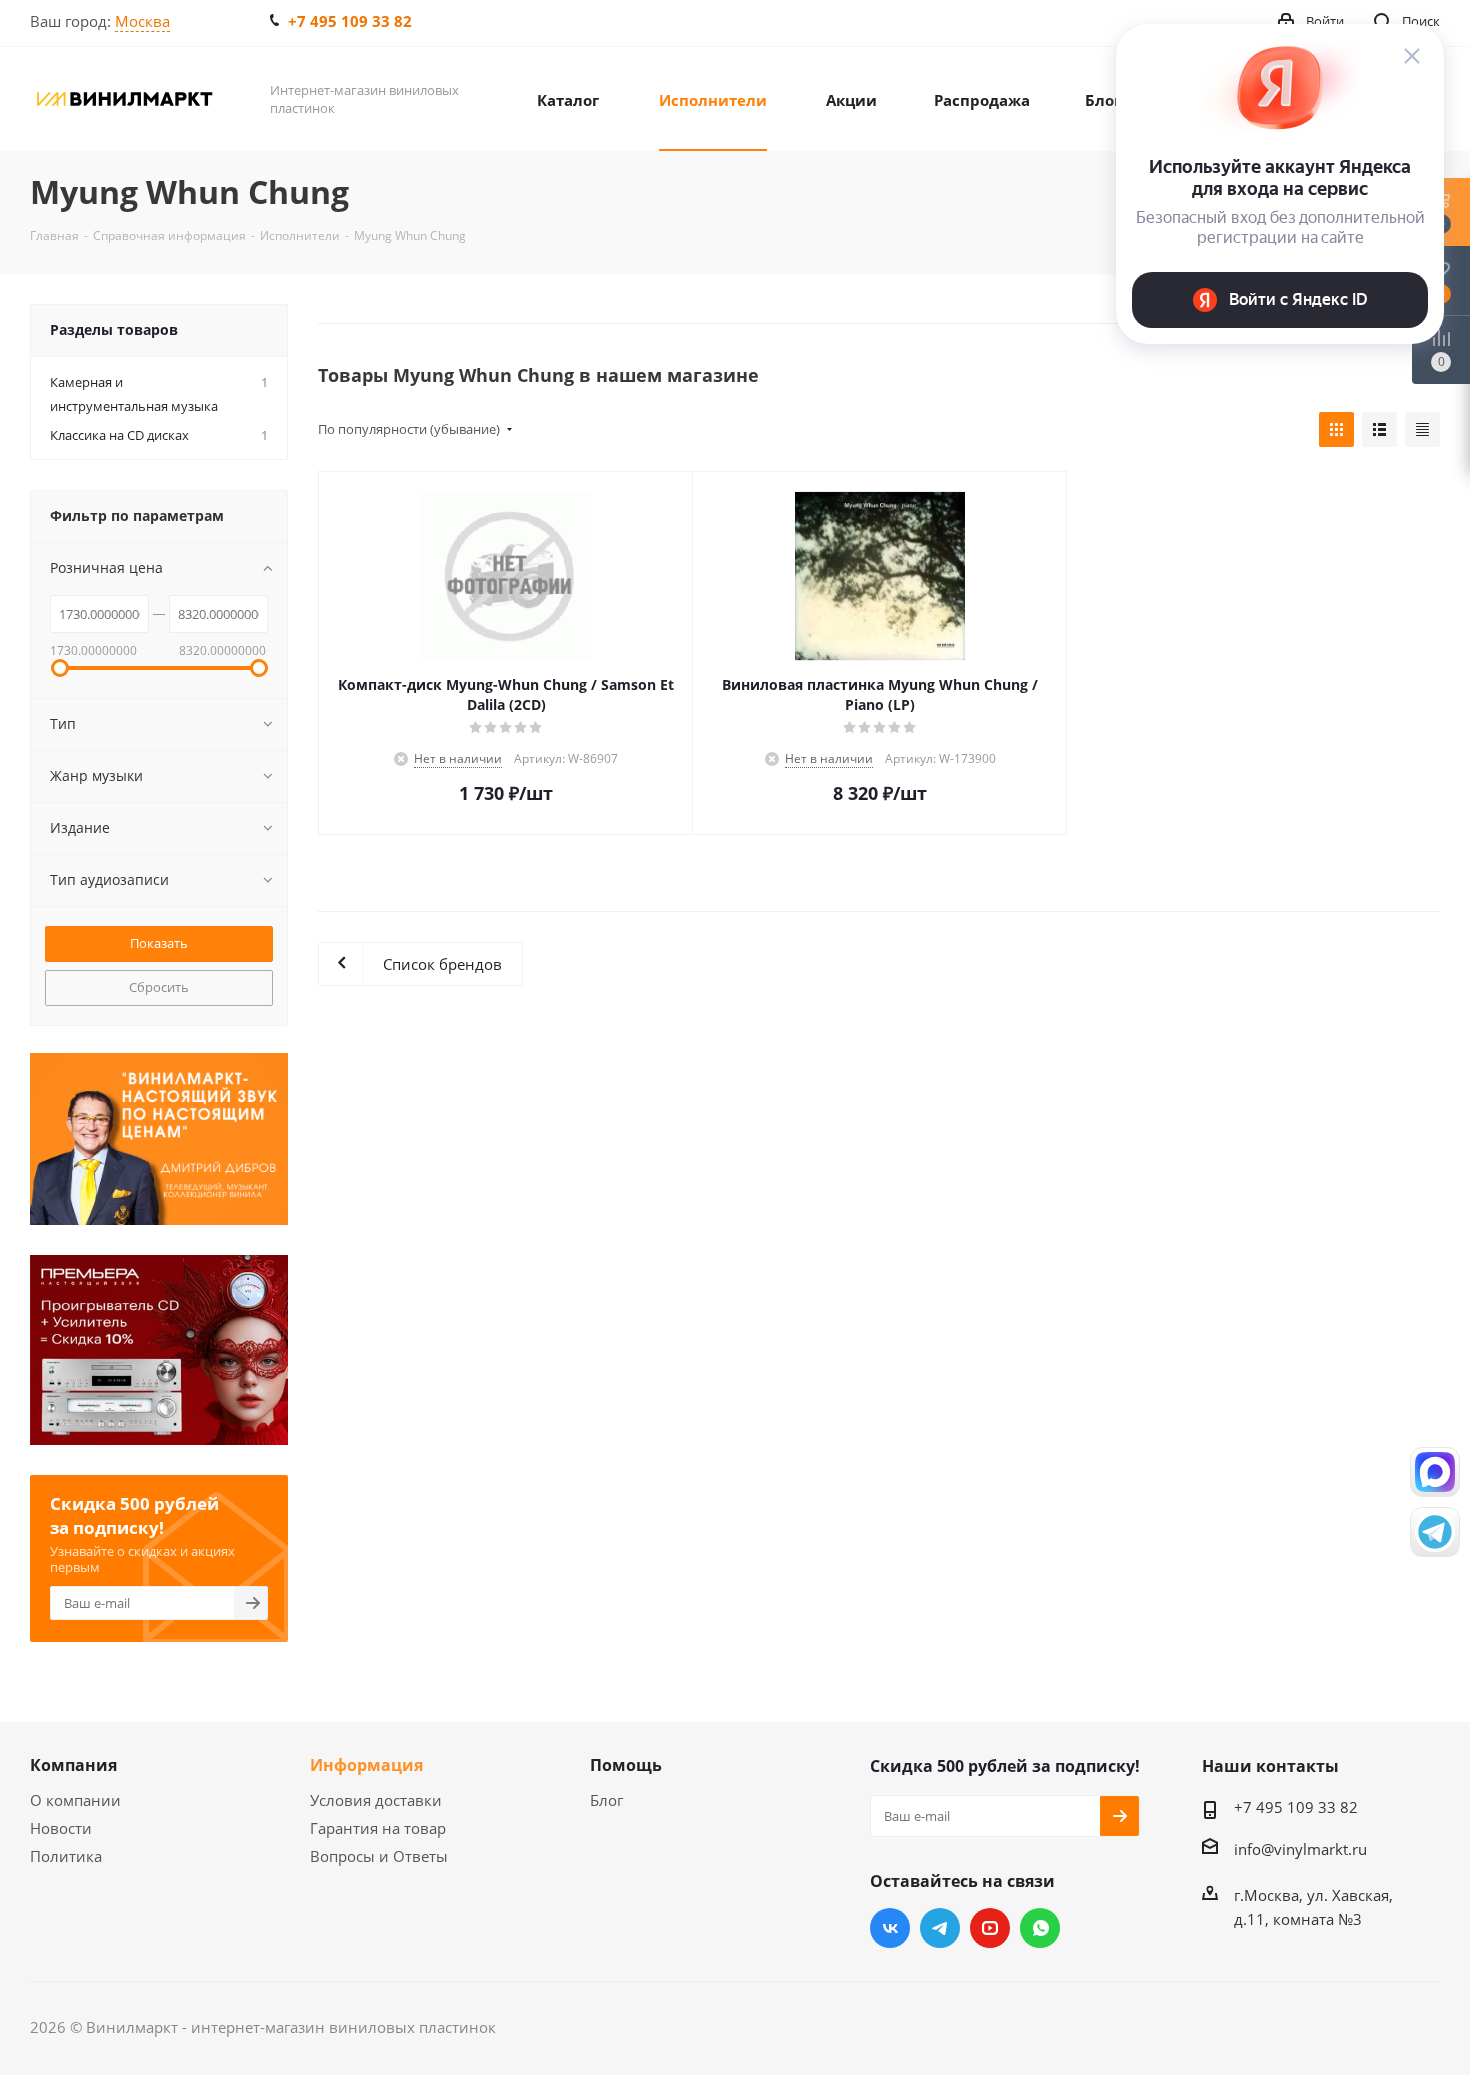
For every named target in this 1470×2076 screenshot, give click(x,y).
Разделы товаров (114, 329)
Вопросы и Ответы (379, 1856)
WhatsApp (1040, 1928)
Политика (66, 1856)
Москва (142, 21)
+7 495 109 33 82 (350, 21)
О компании (75, 1800)
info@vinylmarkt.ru (1300, 1849)
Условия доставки (376, 1800)
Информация (366, 1765)
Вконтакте (890, 1928)
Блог (606, 1800)
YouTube (990, 1928)
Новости (61, 1828)
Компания (73, 1765)
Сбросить (159, 987)
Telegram (940, 1928)
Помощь (626, 1765)
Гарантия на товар (378, 1828)
